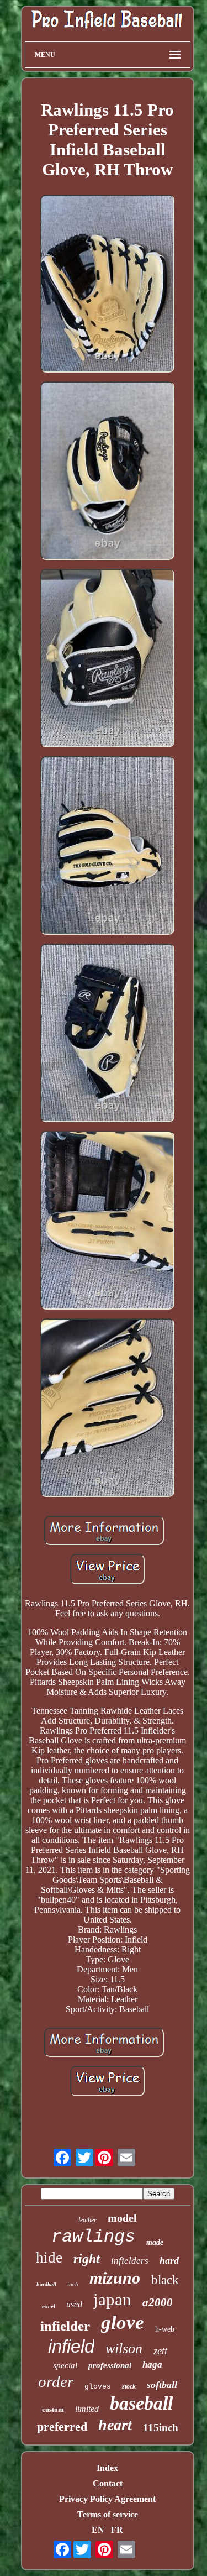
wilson (124, 2349)
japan (112, 2299)
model (122, 2218)
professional (110, 2365)
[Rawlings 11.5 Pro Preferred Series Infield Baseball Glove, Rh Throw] (108, 285)
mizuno (115, 2278)
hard (169, 2260)
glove (123, 2323)
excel (49, 2306)
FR (117, 2530)
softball (162, 2385)
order (56, 2381)
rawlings (93, 2237)
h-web (165, 2329)
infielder (65, 2326)
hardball (46, 2284)
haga (152, 2365)
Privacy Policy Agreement (107, 2499)
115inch (161, 2428)
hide (49, 2258)
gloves (98, 2387)
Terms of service (108, 2514)
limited (87, 2409)
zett (160, 2351)
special (65, 2365)
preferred (62, 2426)
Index (107, 2468)
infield (71, 2346)
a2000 (158, 2302)
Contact (108, 2483)
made (155, 2242)
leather (87, 2220)
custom (53, 2409)
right (87, 2259)
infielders (130, 2261)
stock (129, 2386)
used (74, 2304)
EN (98, 2530)
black (165, 2280)
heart (115, 2425)
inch (73, 2284)
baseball (141, 2403)
